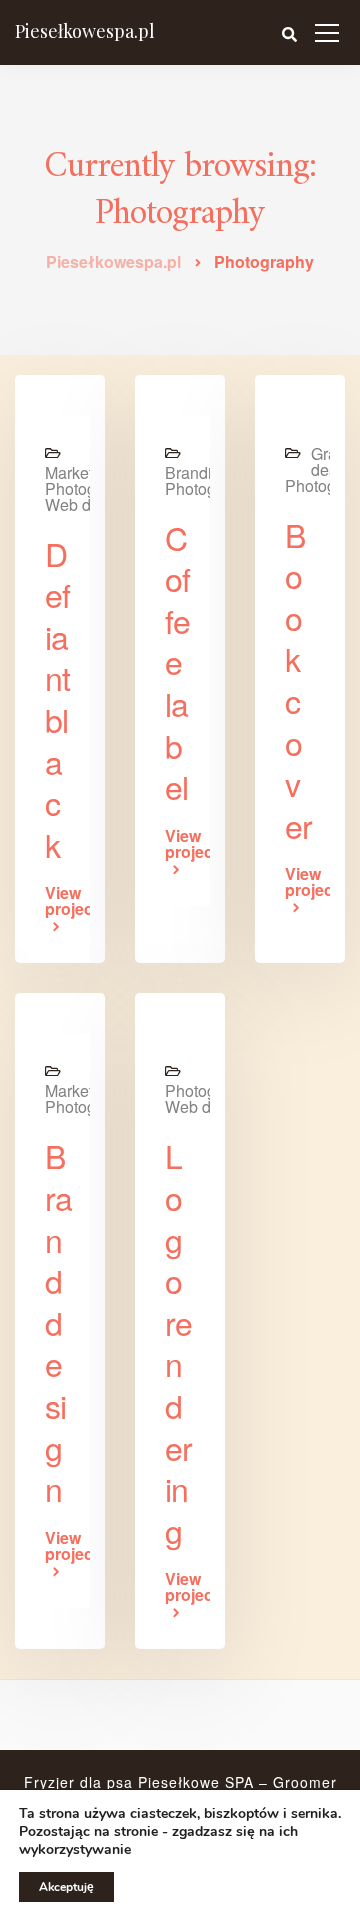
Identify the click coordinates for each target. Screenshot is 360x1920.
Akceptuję (66, 1887)
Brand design (58, 1321)
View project (60, 902)
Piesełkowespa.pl (85, 31)
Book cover (298, 679)
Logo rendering (178, 1342)
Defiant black (57, 698)
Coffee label (177, 662)
